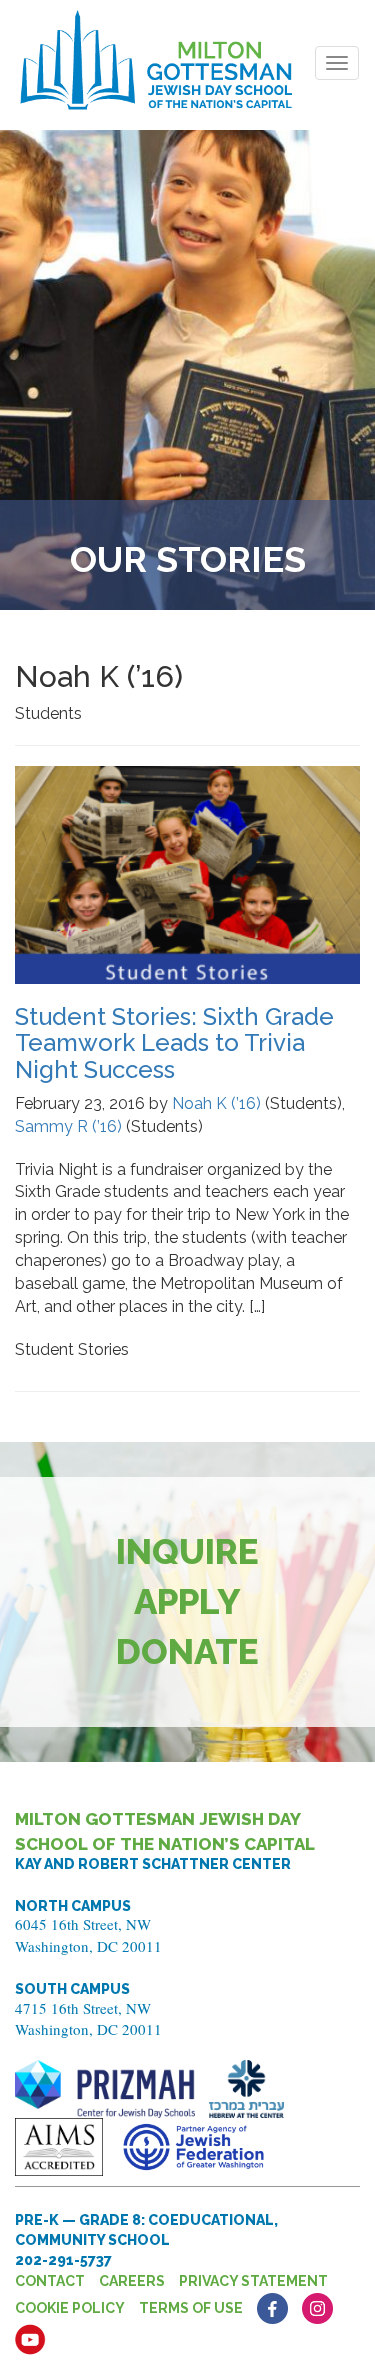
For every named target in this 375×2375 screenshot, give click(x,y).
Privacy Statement (253, 2281)
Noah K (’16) (216, 1103)
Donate (187, 1651)
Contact (50, 2281)
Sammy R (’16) (68, 1126)
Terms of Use (191, 2308)
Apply (187, 1601)
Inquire (187, 1551)
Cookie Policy (70, 2308)
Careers (132, 2281)
